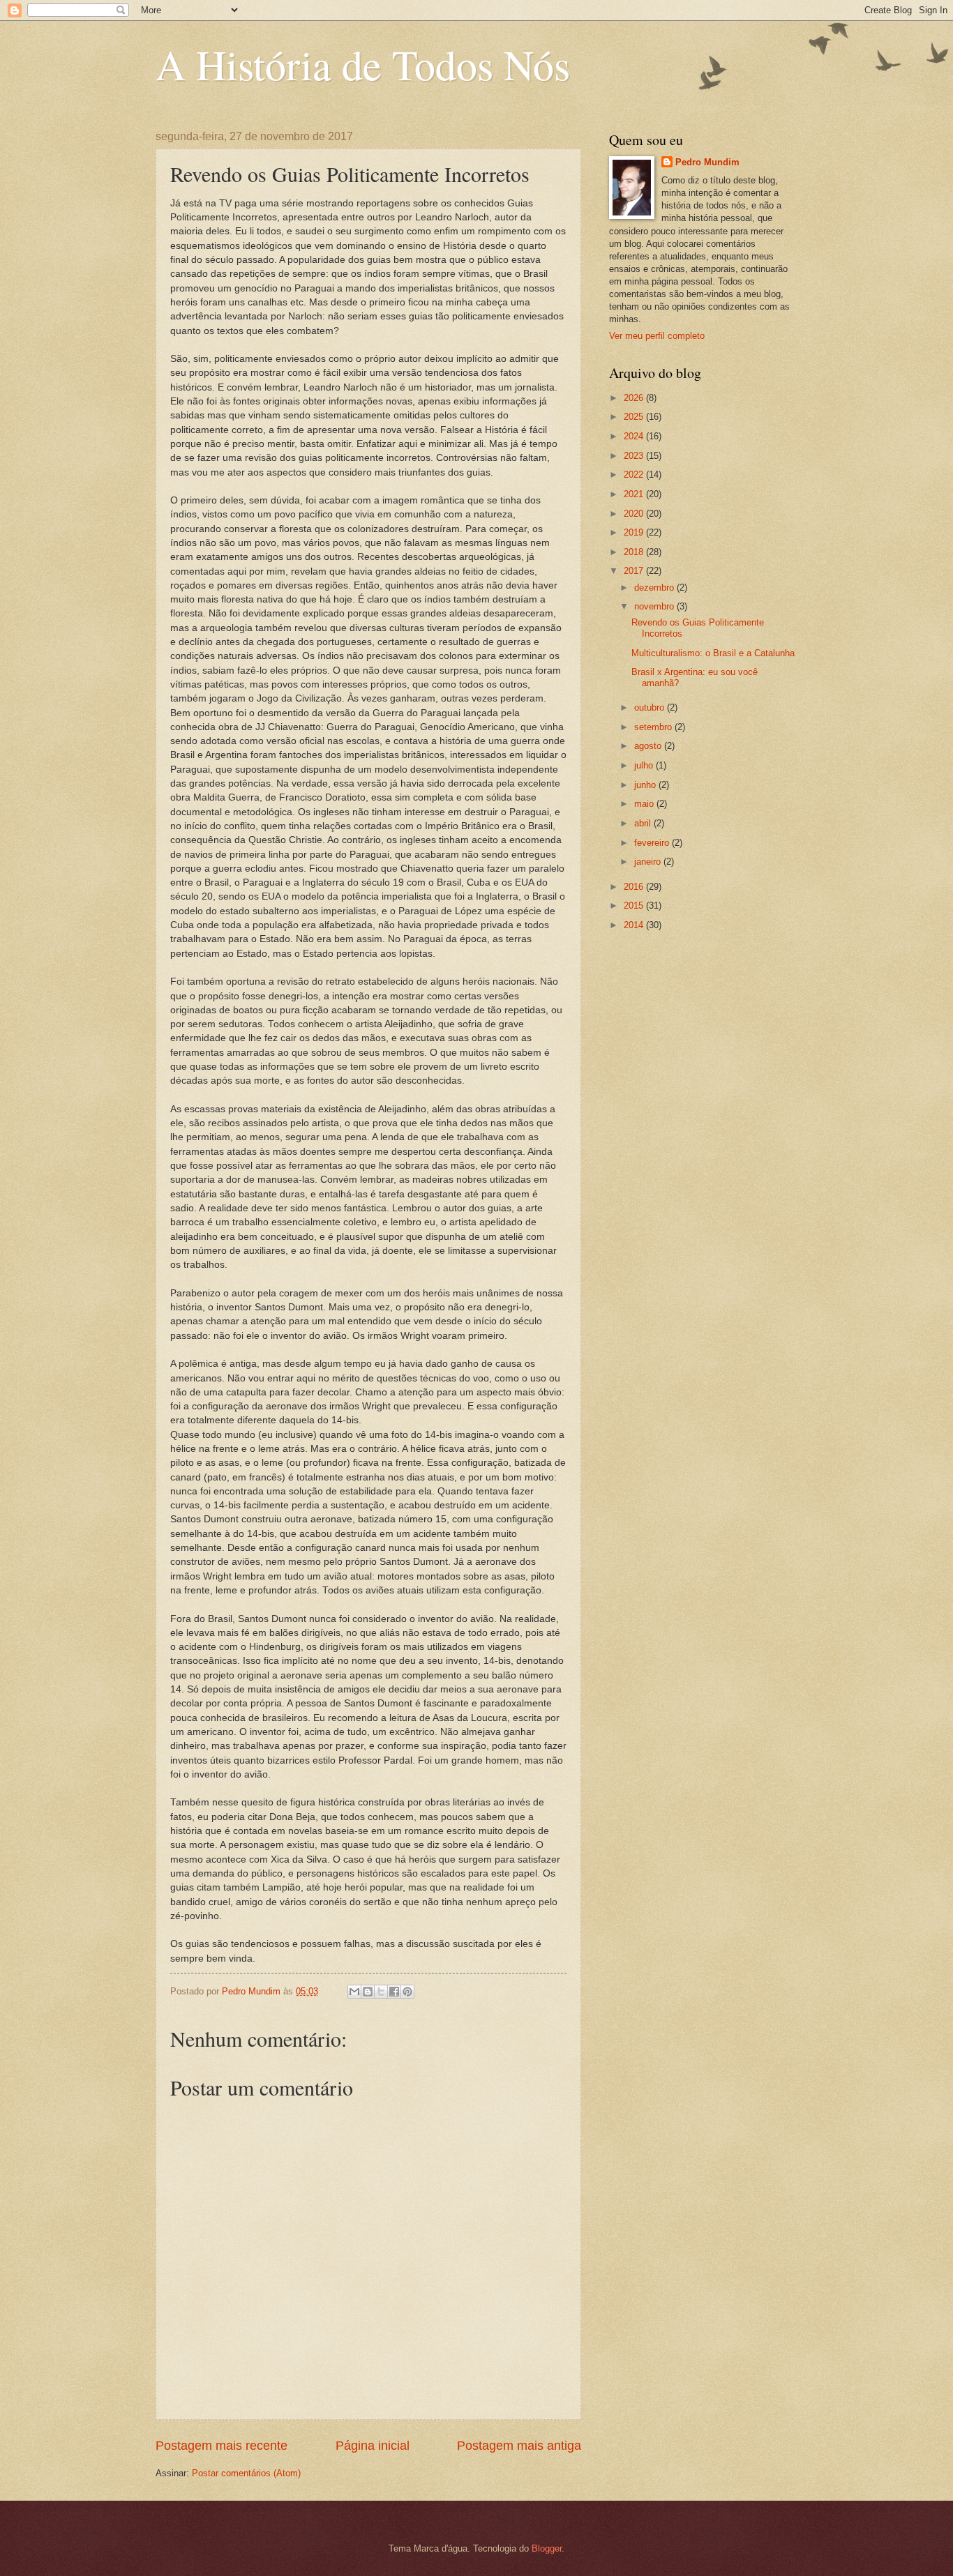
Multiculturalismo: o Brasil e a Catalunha (713, 653)
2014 (635, 925)
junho (646, 785)
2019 (635, 532)
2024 (635, 436)
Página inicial (373, 2446)
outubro (651, 707)
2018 (635, 552)
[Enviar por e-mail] (354, 1992)
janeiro (649, 862)
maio (645, 804)
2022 (635, 475)
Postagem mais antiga (519, 2446)
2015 (635, 906)
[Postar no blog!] (368, 1992)
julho (645, 765)
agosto (649, 746)
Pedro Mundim (707, 162)
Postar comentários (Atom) (246, 2473)
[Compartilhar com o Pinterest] (407, 1992)
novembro (655, 606)
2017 (635, 571)
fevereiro (653, 843)
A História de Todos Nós (363, 64)
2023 (635, 456)
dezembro (655, 588)
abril (644, 823)
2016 (635, 887)
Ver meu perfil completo (657, 336)
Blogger (547, 2548)
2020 (635, 514)
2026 (635, 398)
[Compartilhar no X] (381, 1992)
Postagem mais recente (222, 2446)
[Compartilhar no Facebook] (394, 1992)
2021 (635, 494)
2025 (635, 417)
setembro (654, 727)
